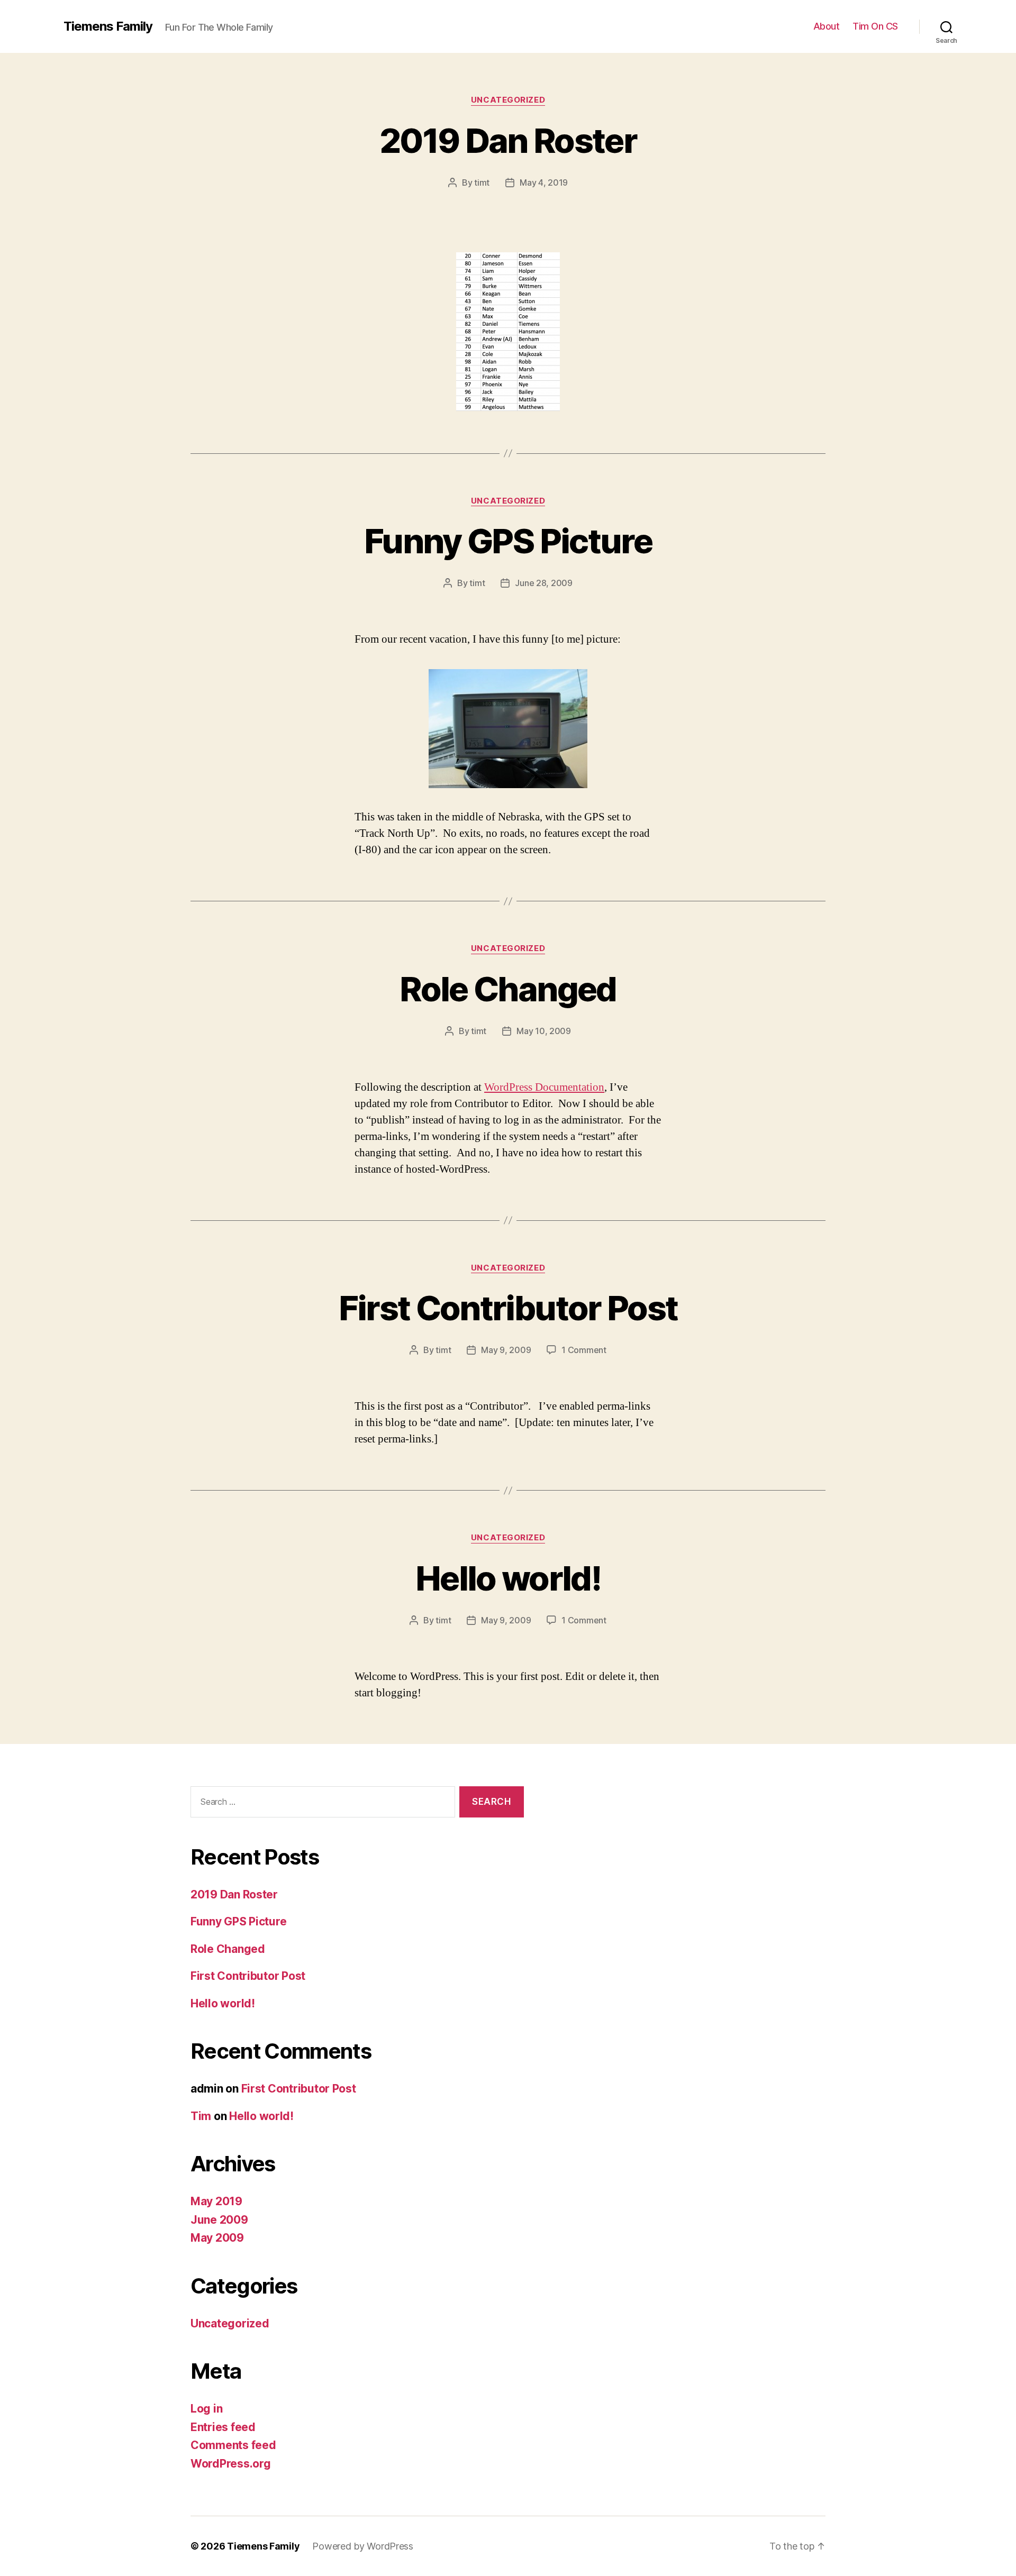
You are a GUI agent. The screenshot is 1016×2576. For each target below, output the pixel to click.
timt (482, 182)
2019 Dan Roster (508, 140)
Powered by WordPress (363, 2546)
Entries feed (223, 2427)
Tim (201, 2116)
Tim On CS (875, 26)
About (827, 26)
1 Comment (584, 1350)
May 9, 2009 (506, 1350)
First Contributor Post (508, 1308)
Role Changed (508, 989)
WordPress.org (231, 2464)
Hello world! (508, 1578)
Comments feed (233, 2445)
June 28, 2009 (544, 583)
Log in (206, 2409)
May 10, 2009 (544, 1031)
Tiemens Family (108, 26)
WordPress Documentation (544, 1087)
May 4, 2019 (544, 182)
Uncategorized (508, 100)
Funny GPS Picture (508, 541)
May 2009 (217, 2238)
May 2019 (216, 2201)
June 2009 (219, 2220)
